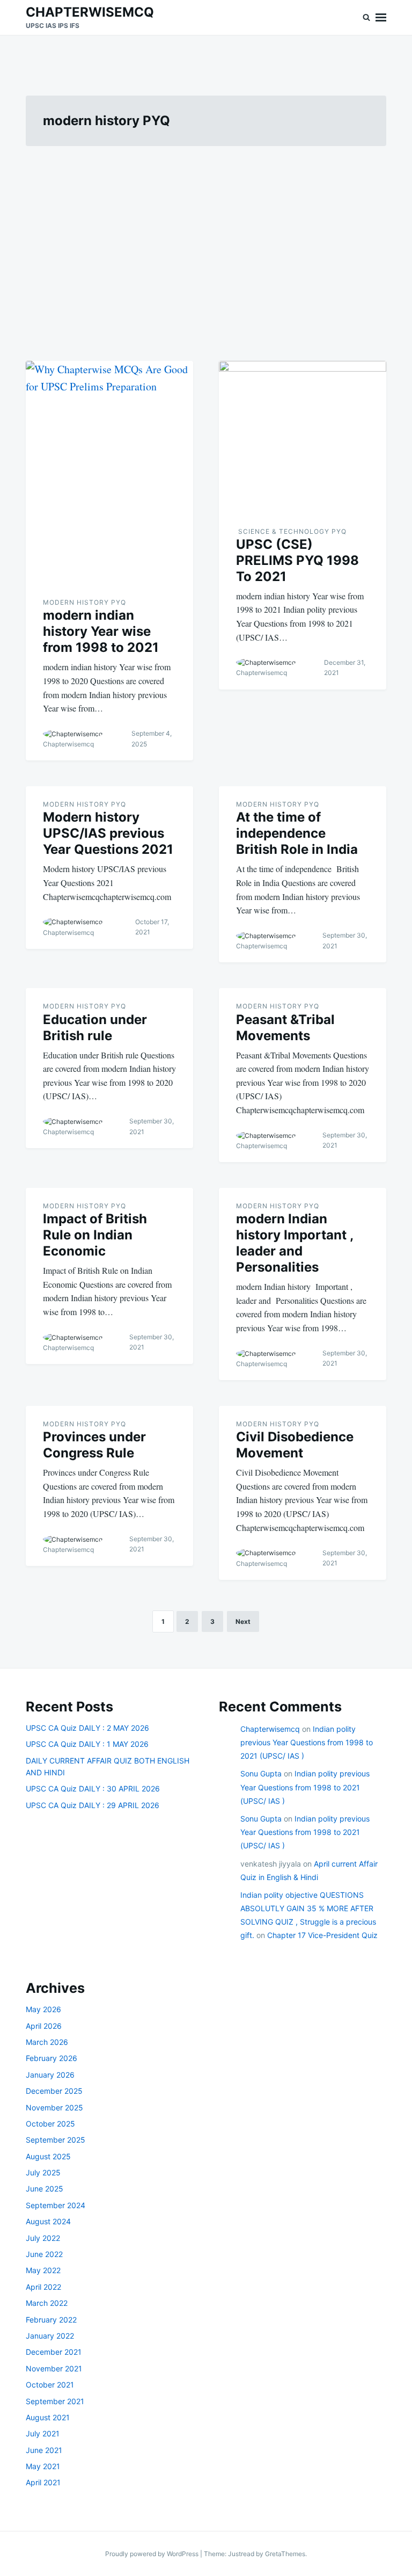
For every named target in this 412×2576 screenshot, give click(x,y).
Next (243, 1621)
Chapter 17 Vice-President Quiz (322, 1935)
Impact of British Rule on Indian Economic (95, 1235)
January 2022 (50, 2336)
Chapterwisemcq (68, 744)
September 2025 (56, 2140)
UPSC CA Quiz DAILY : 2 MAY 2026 (87, 1728)
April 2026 (44, 2026)
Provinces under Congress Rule (94, 1445)
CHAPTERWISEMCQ (90, 12)
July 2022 (43, 2238)
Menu (381, 17)
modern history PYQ (84, 602)
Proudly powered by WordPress (153, 2554)
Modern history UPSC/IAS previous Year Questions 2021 (108, 833)
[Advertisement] (206, 247)
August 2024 (48, 2221)
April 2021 (43, 2482)
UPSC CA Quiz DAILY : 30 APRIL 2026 (93, 1788)
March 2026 (47, 2042)
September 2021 (55, 2401)
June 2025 (45, 2189)
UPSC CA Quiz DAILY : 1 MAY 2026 (87, 1744)
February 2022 (51, 2320)
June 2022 (44, 2254)
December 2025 (54, 2091)
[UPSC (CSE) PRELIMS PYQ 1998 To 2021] (303, 437)
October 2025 (50, 2124)
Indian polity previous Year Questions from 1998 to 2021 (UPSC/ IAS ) (307, 1742)
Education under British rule (95, 1028)
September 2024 (56, 2205)
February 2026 (51, 2058)
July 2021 (43, 2433)
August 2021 (48, 2417)
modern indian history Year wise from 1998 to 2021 (101, 631)
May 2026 (43, 2009)
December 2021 (54, 2352)
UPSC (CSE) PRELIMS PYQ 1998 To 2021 (297, 560)
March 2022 (47, 2303)
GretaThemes (285, 2554)
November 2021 (54, 2368)
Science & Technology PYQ (291, 531)
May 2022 (43, 2270)
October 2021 (50, 2385)
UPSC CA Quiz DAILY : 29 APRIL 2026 (93, 1805)
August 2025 (48, 2156)
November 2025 (54, 2107)
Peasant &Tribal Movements (285, 1028)
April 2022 (43, 2287)
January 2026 (50, 2075)
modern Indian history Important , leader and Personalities (295, 1243)
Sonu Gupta (261, 1773)
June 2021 (44, 2450)
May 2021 (43, 2466)
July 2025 (43, 2172)
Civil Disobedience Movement (295, 1445)
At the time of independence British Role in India (297, 833)
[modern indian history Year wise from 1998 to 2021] (109, 473)
